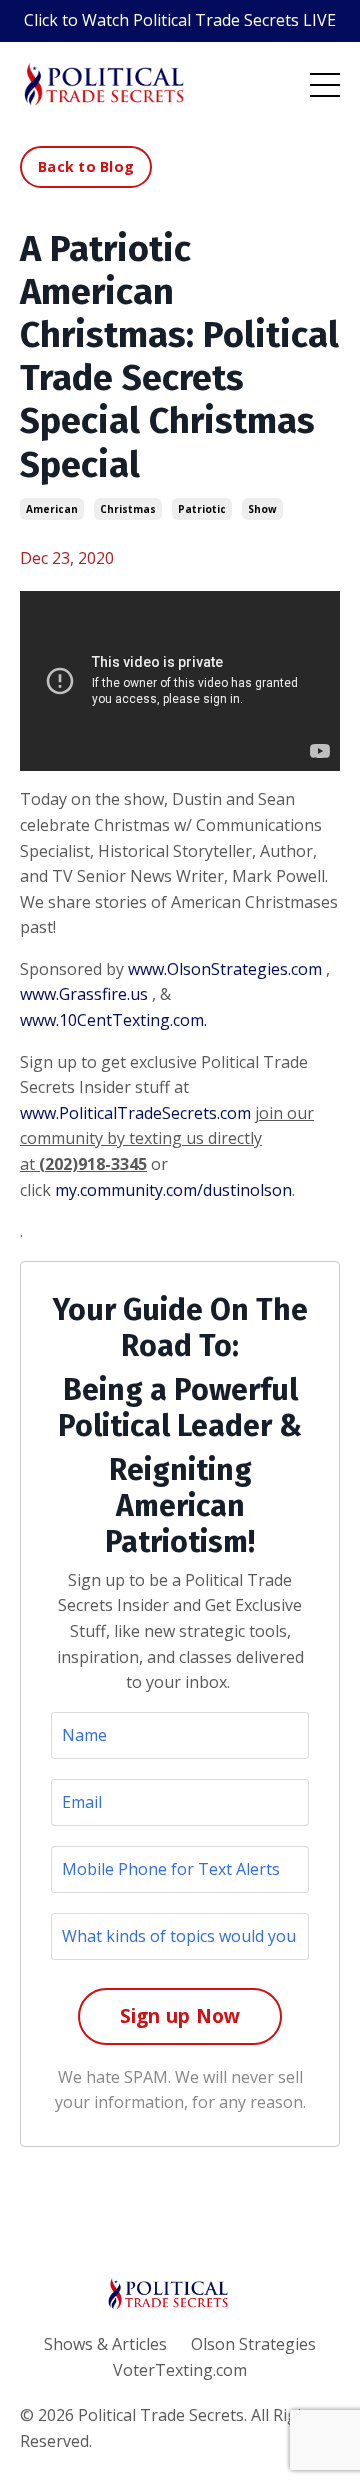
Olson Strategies (253, 2344)
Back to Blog (86, 166)
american (52, 509)
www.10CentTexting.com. (113, 1020)
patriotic (202, 509)
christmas (128, 509)
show (262, 509)
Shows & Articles (105, 2344)
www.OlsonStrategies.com (225, 969)
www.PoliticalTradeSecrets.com (135, 1113)
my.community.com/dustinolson (173, 1190)
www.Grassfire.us (84, 994)
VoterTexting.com (180, 2370)
